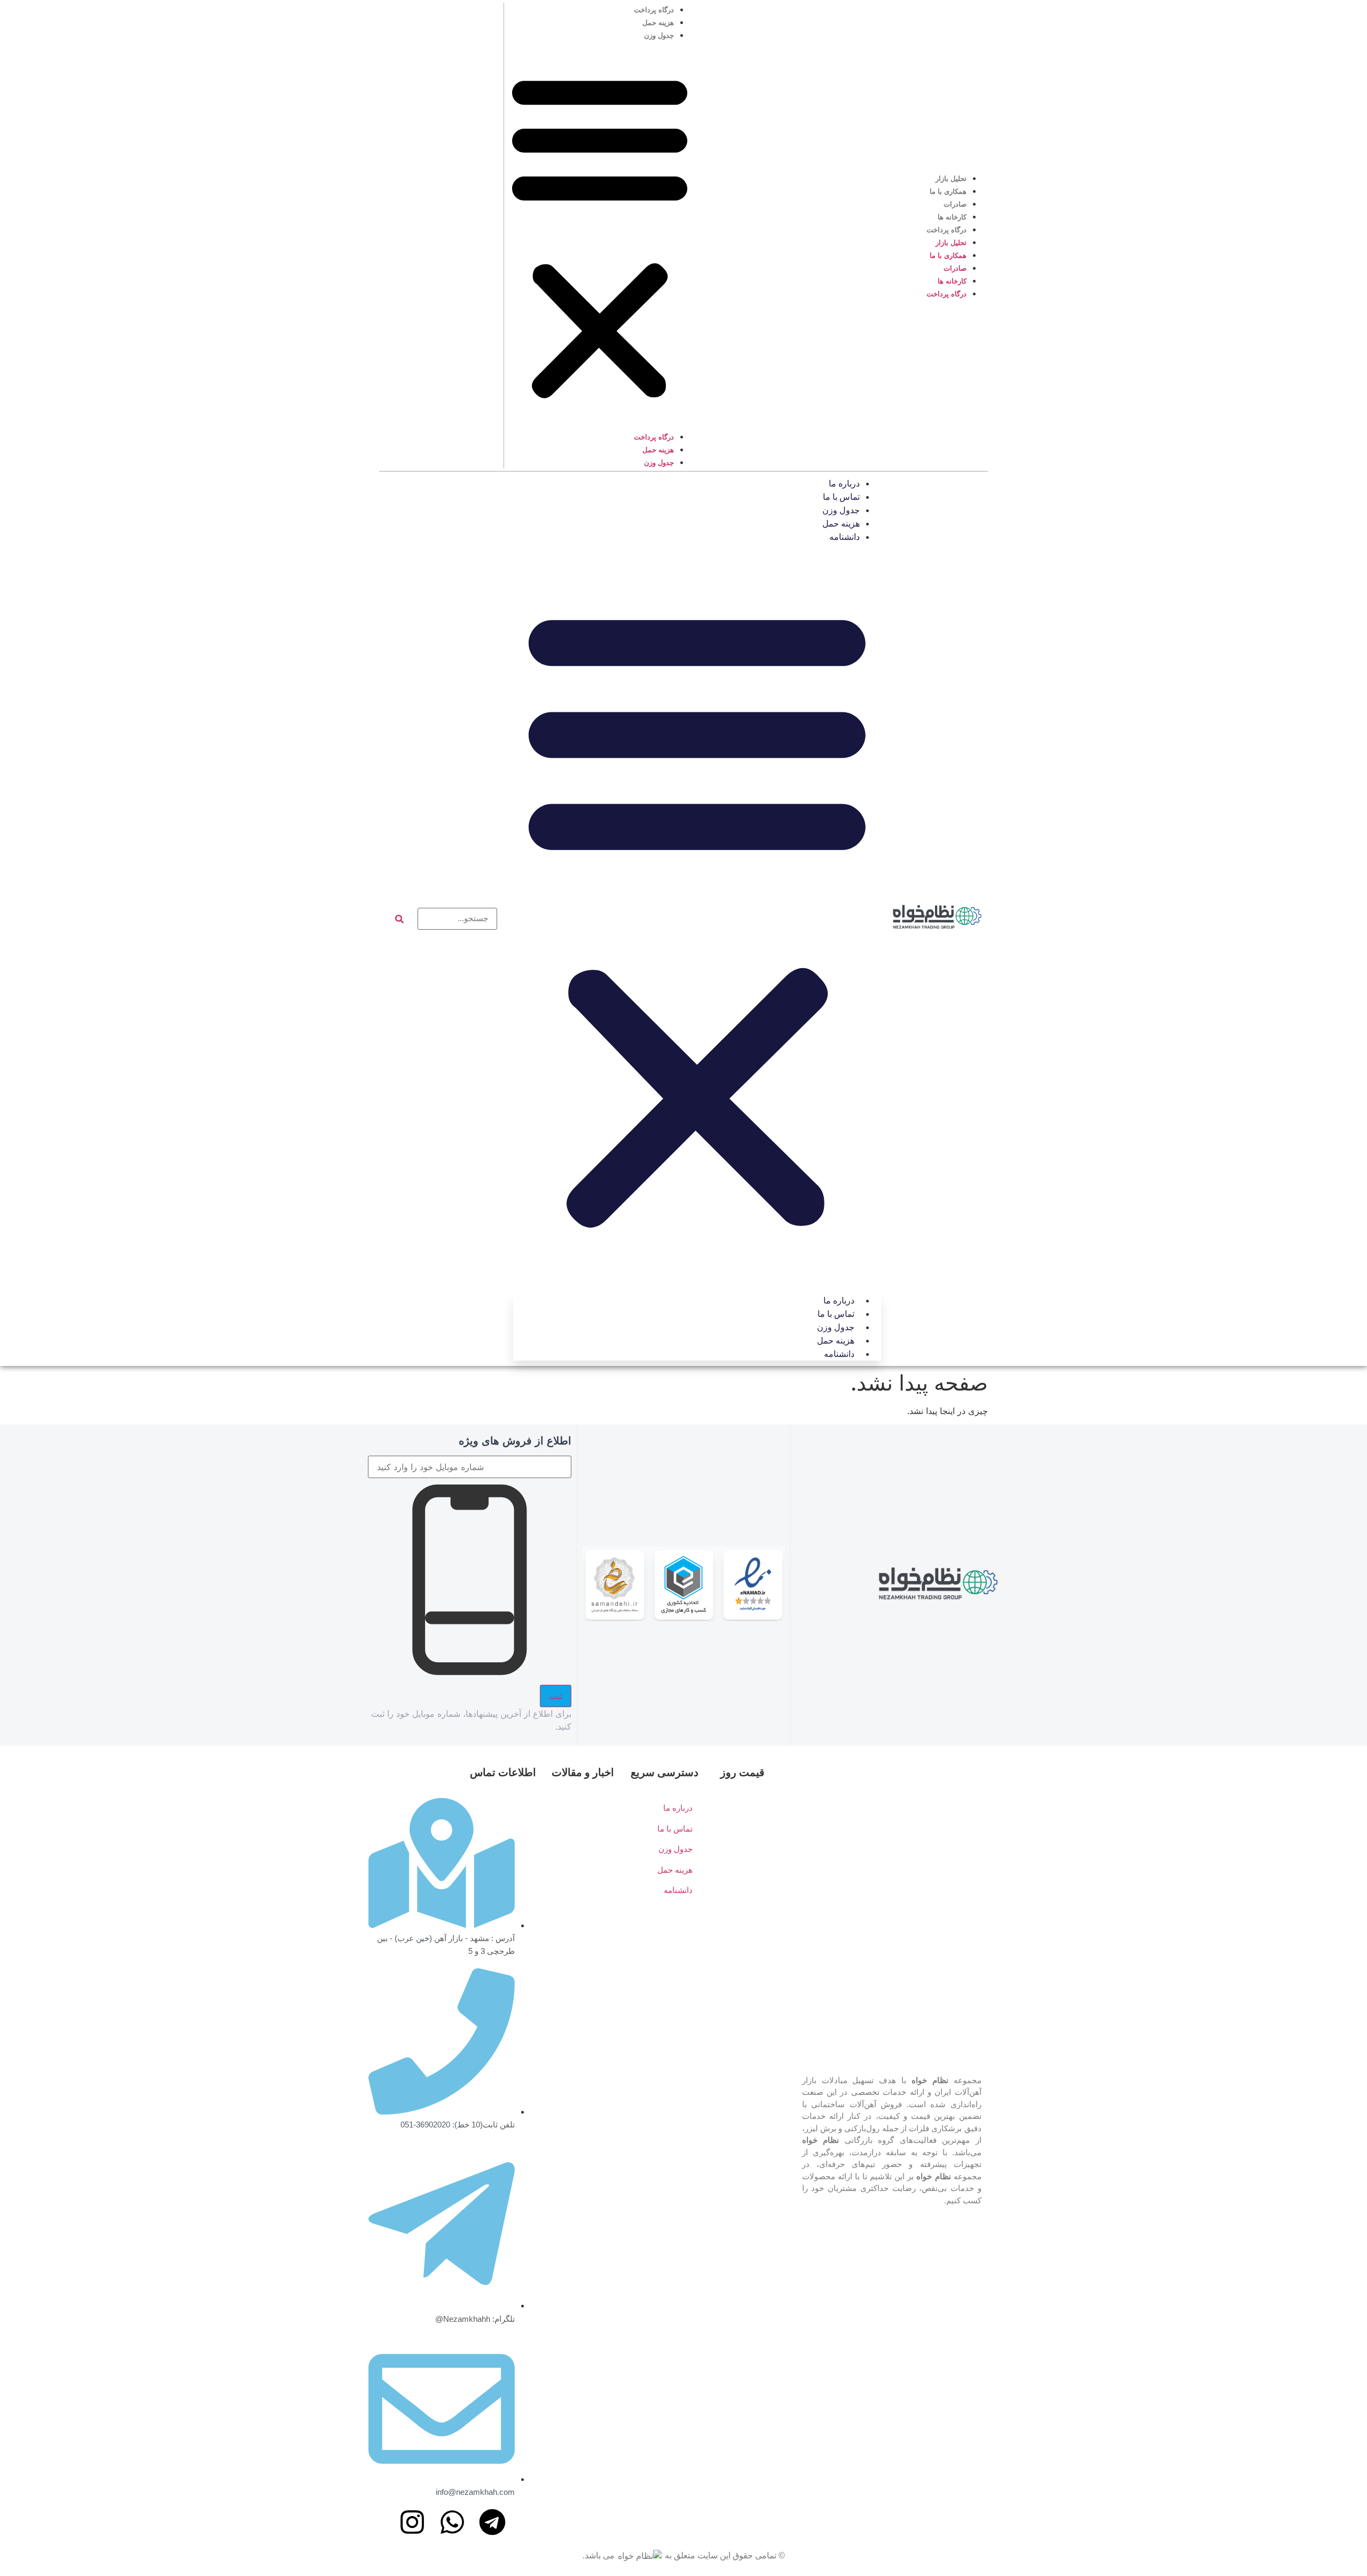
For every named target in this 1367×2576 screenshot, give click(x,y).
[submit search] (399, 919)
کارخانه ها (952, 217)
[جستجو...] (458, 919)
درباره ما (844, 484)
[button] (600, 235)
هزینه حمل (658, 23)
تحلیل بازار (951, 179)
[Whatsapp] (452, 2522)
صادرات (955, 204)
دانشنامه (844, 537)
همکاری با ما (948, 191)
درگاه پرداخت (946, 230)
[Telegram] (492, 2522)
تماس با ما (841, 497)
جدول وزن (659, 36)
